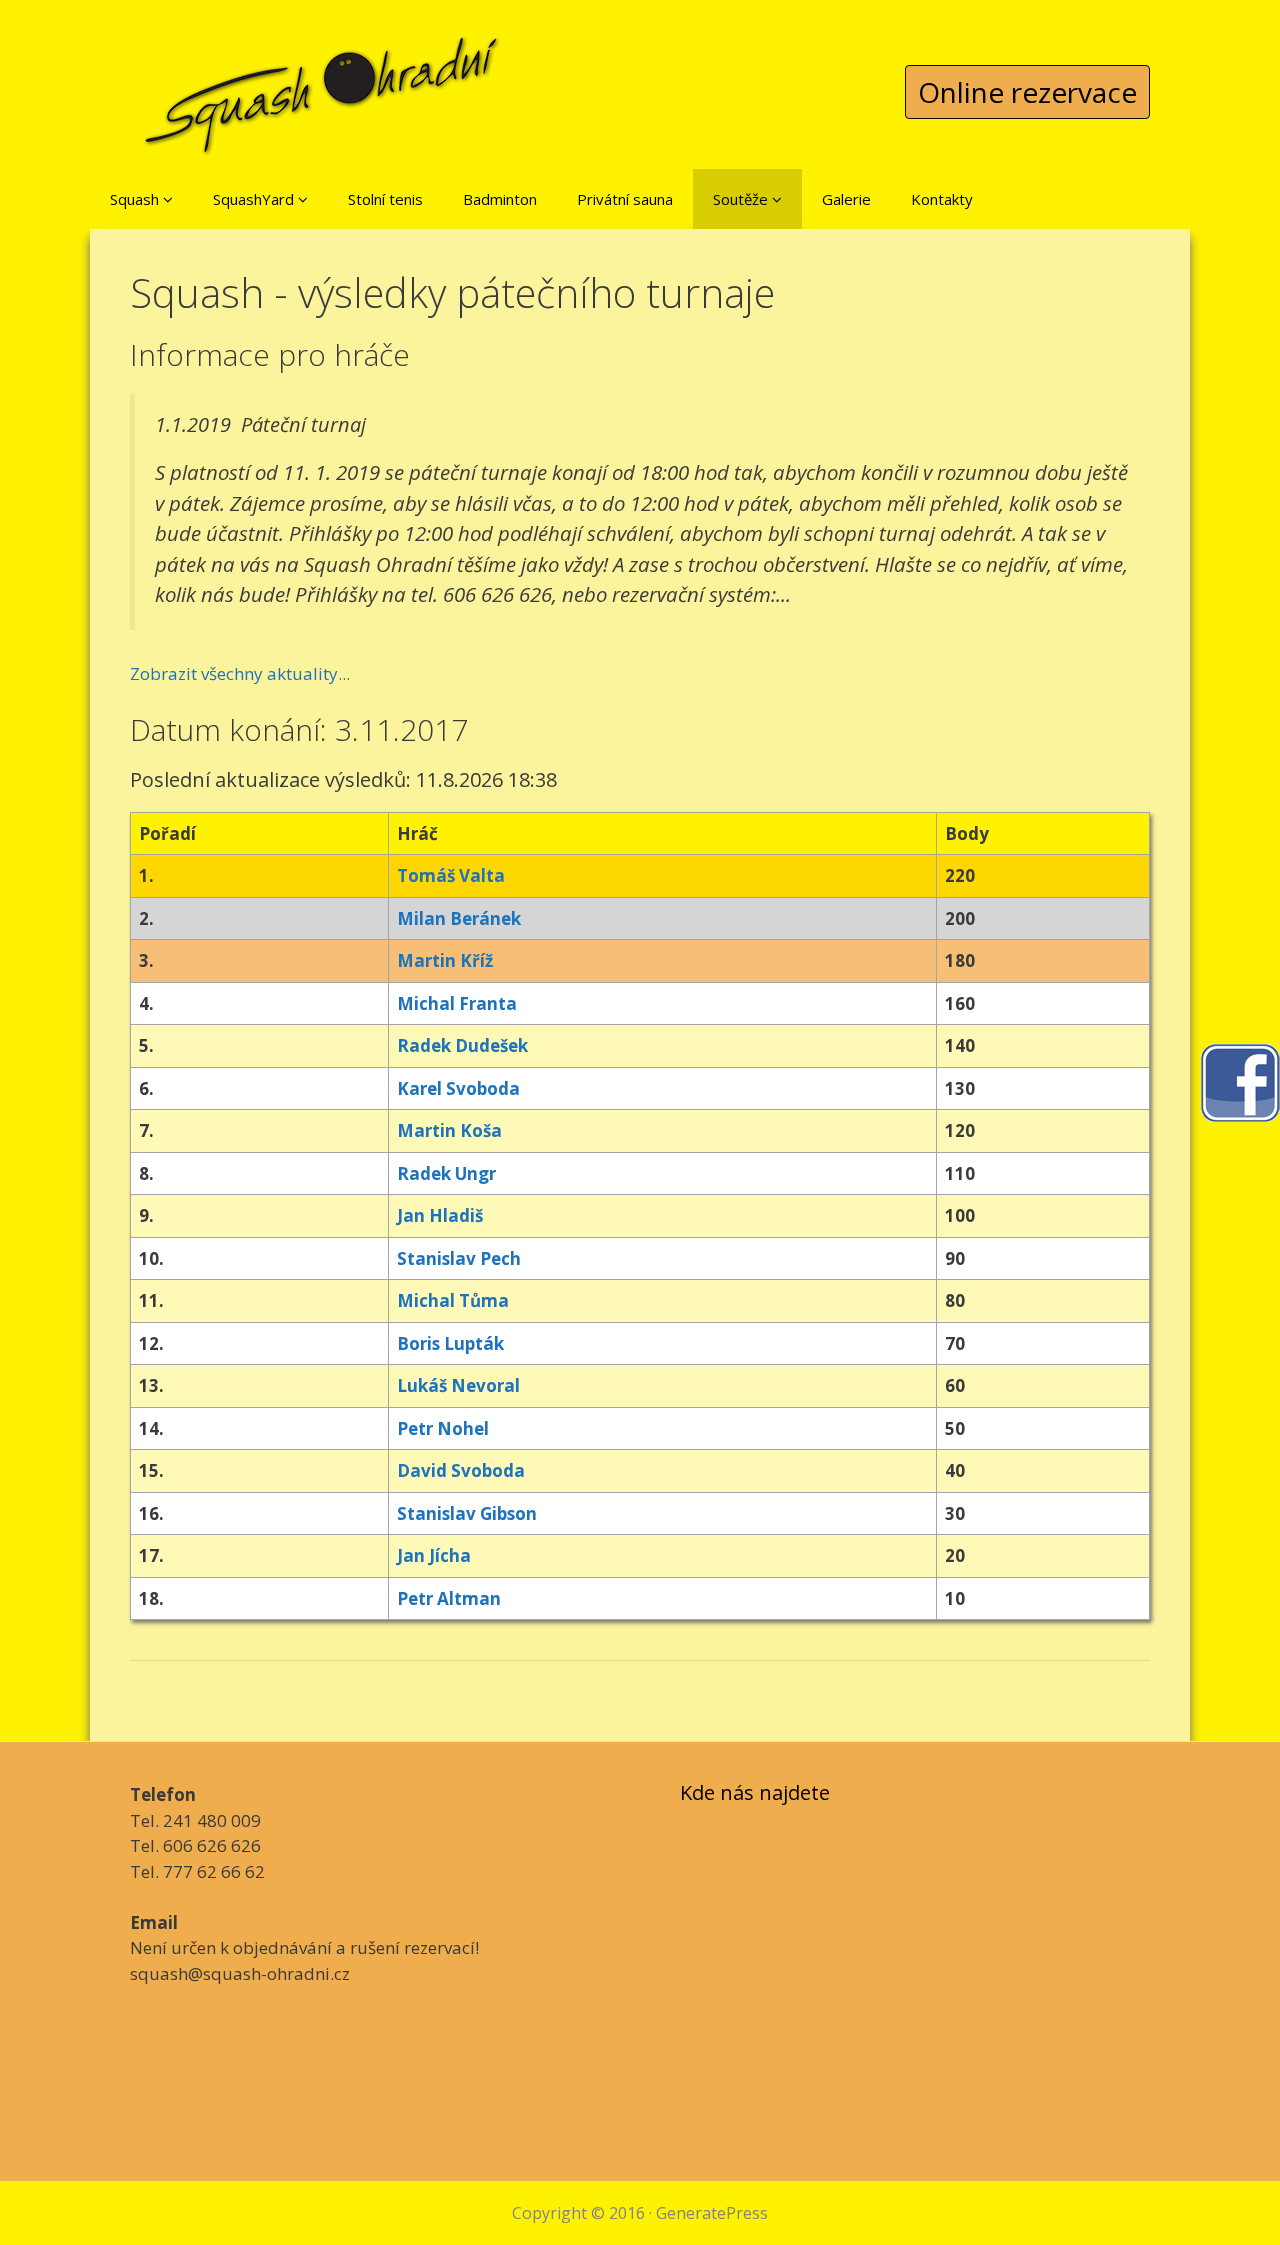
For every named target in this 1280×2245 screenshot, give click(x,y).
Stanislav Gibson (467, 1513)
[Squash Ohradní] (323, 79)
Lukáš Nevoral (458, 1385)
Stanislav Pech (459, 1258)
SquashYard (255, 199)
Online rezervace (1027, 92)
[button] (168, 199)
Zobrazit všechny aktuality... (240, 673)
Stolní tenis (385, 199)
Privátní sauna (625, 199)
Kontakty (942, 199)
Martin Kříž (445, 960)
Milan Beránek (459, 918)
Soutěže (742, 199)
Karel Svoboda (458, 1088)
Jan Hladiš (440, 1215)
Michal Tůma (453, 1300)
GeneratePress (712, 2213)
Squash (136, 199)
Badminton (500, 199)
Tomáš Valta (451, 875)
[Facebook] (1240, 1080)
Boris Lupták (450, 1343)
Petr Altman (449, 1598)
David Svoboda (461, 1470)
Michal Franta (457, 1003)
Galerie (846, 199)
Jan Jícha (434, 1555)
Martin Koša (449, 1130)
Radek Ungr (446, 1173)
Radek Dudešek (462, 1045)
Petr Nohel (443, 1428)
